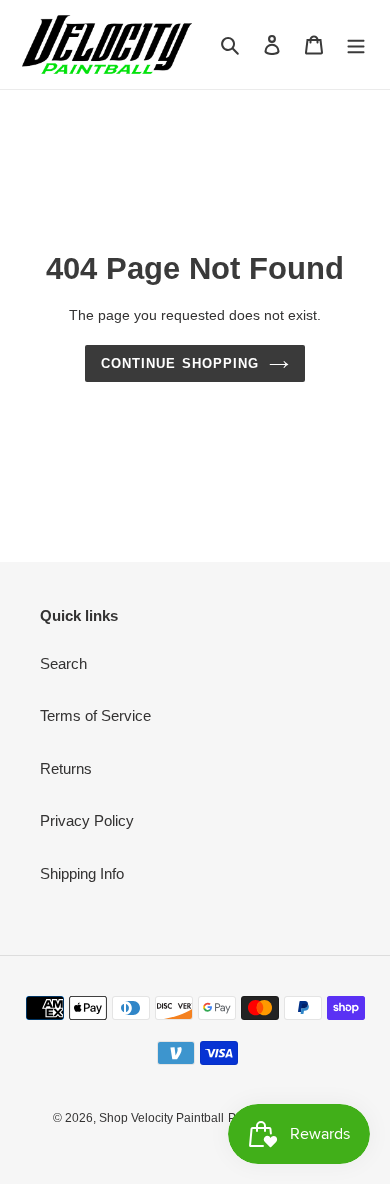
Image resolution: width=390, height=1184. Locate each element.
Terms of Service (95, 715)
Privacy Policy (87, 820)
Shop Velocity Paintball (161, 1118)
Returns (66, 768)
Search (63, 663)
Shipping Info (82, 873)
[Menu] (356, 44)
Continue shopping (180, 363)
